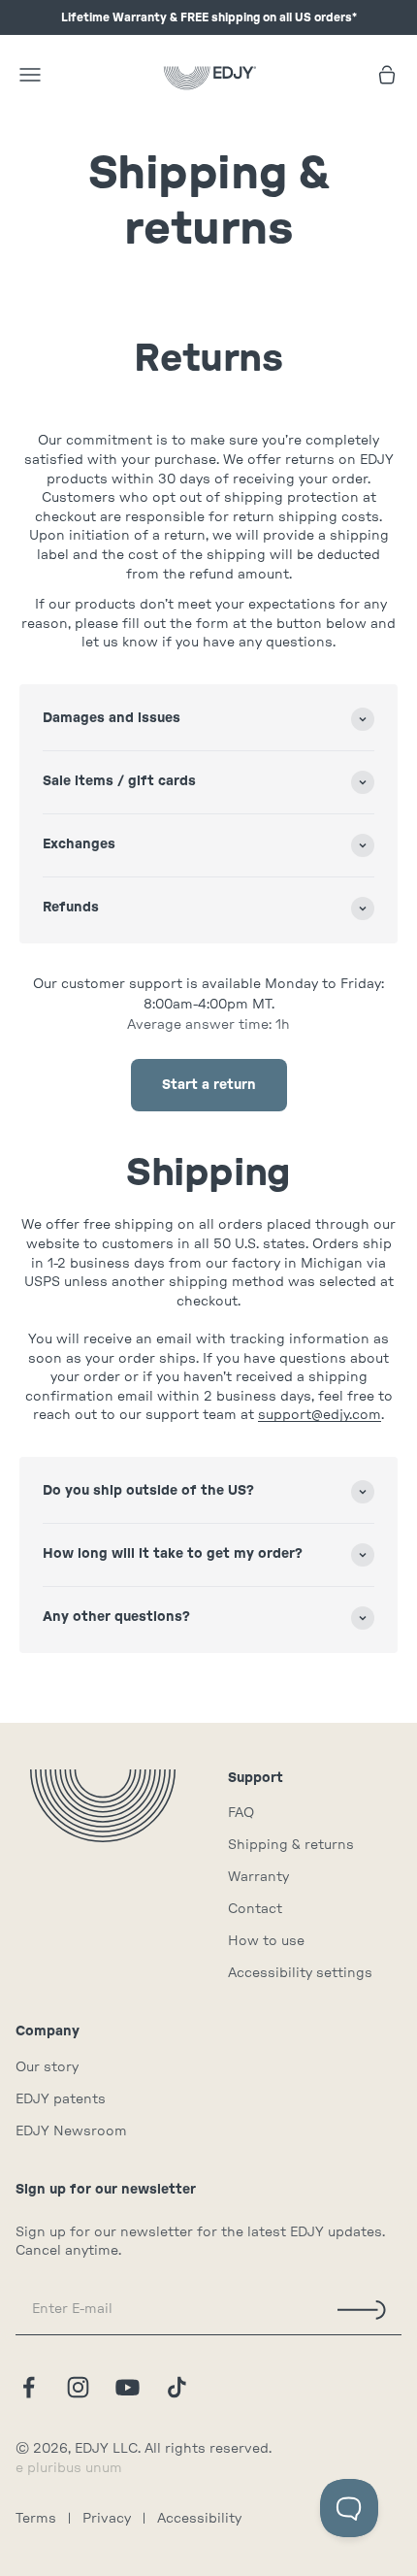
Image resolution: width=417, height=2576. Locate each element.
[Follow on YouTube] (128, 2387)
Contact (255, 1909)
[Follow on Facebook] (29, 2387)
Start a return (209, 1085)
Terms (36, 2519)
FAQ (241, 1813)
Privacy (107, 2519)
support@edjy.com (320, 1415)
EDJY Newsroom (71, 2131)
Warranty (258, 1877)
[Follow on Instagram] (78, 2387)
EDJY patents (61, 2099)
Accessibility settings (300, 1973)
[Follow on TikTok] (177, 2387)
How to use (266, 1941)
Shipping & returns (291, 1845)
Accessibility (199, 2519)
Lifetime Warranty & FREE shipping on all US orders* (209, 17)
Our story (47, 2067)
